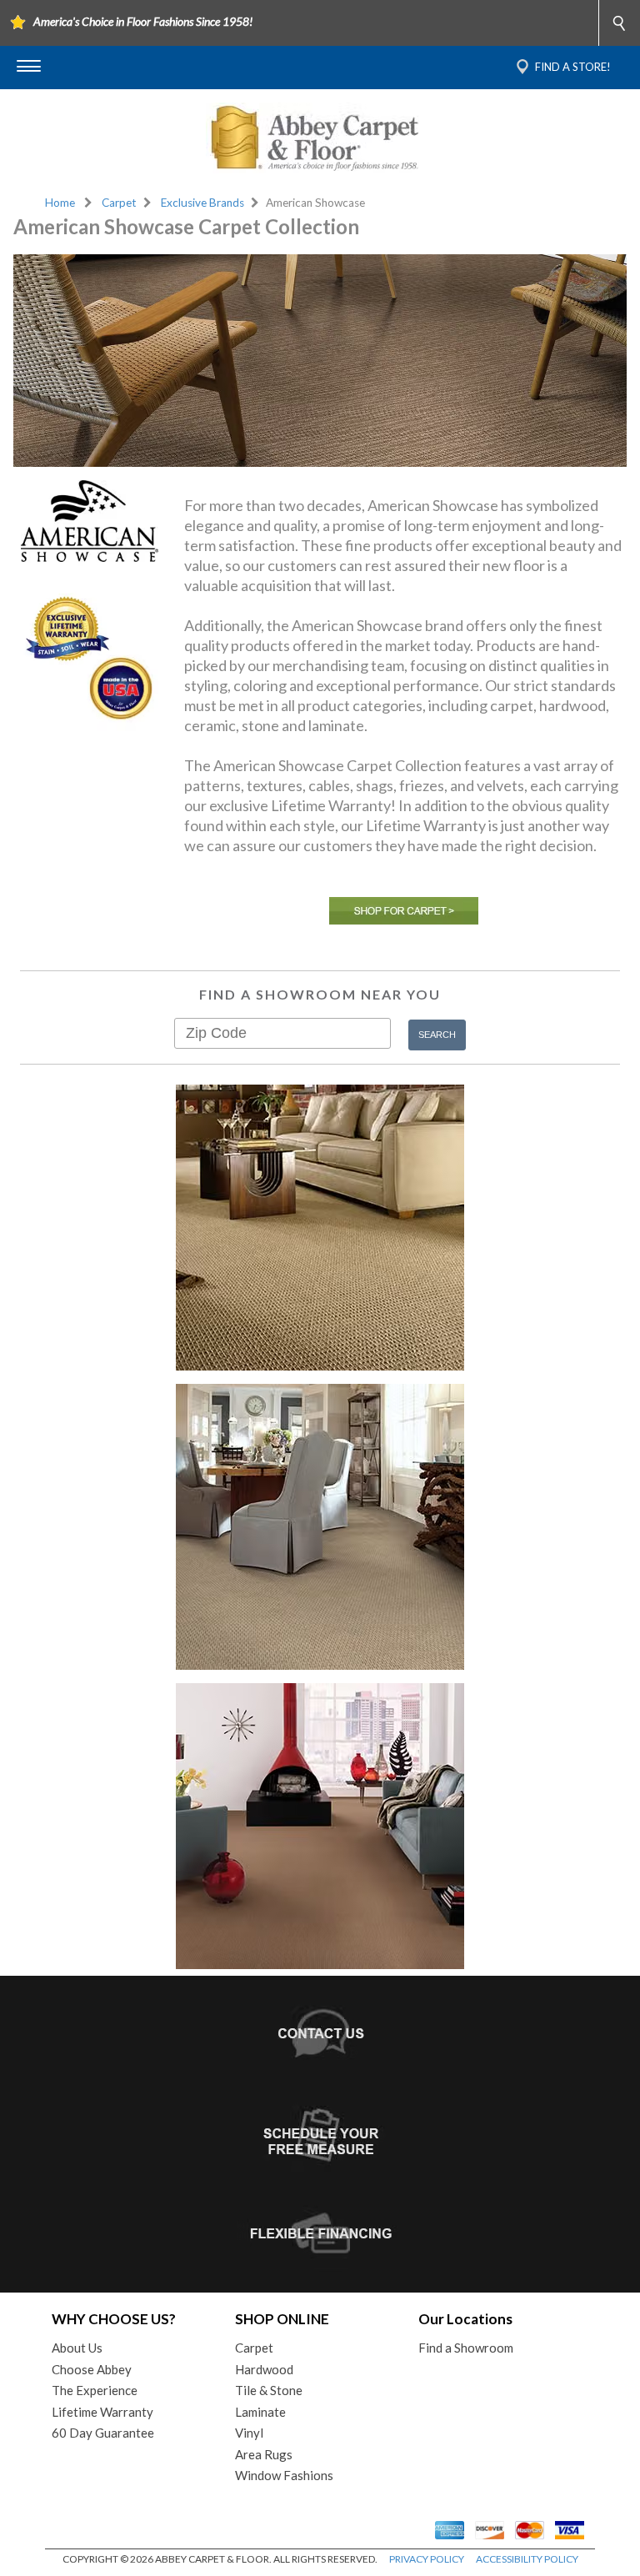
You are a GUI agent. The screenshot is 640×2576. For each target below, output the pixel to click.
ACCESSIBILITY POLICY (527, 2559)
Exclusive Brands (202, 203)
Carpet (119, 203)
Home (60, 203)
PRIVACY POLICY (427, 2559)
